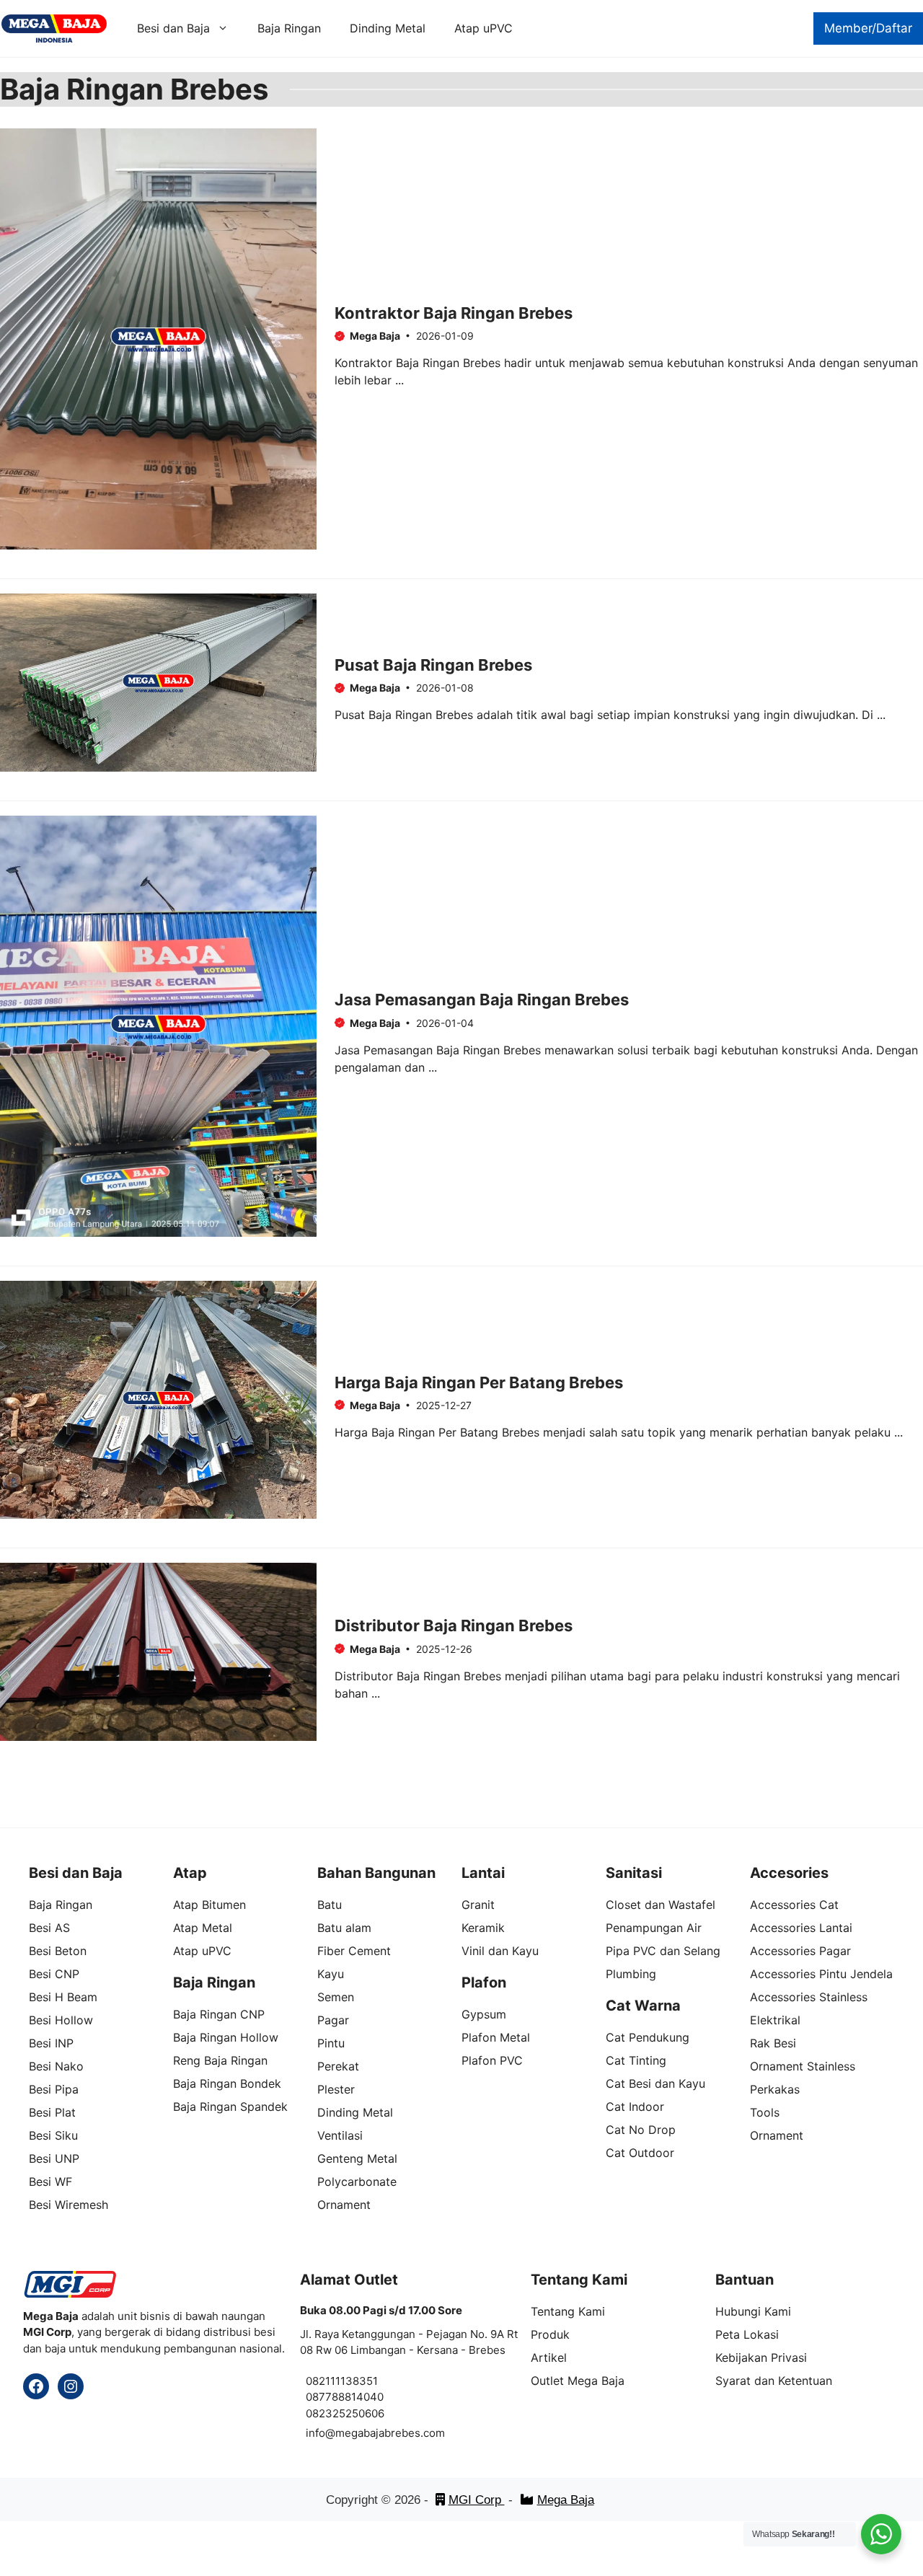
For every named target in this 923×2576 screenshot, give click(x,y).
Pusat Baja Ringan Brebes (433, 665)
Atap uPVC (483, 28)
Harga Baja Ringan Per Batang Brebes (479, 1382)
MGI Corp (477, 2500)
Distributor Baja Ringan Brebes (454, 1626)
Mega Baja (566, 2500)
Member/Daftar (868, 28)
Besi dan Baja (173, 28)
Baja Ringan (289, 28)
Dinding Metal (388, 28)
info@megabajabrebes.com (375, 2433)
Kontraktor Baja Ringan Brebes (454, 313)
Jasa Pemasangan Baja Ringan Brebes (482, 1000)
